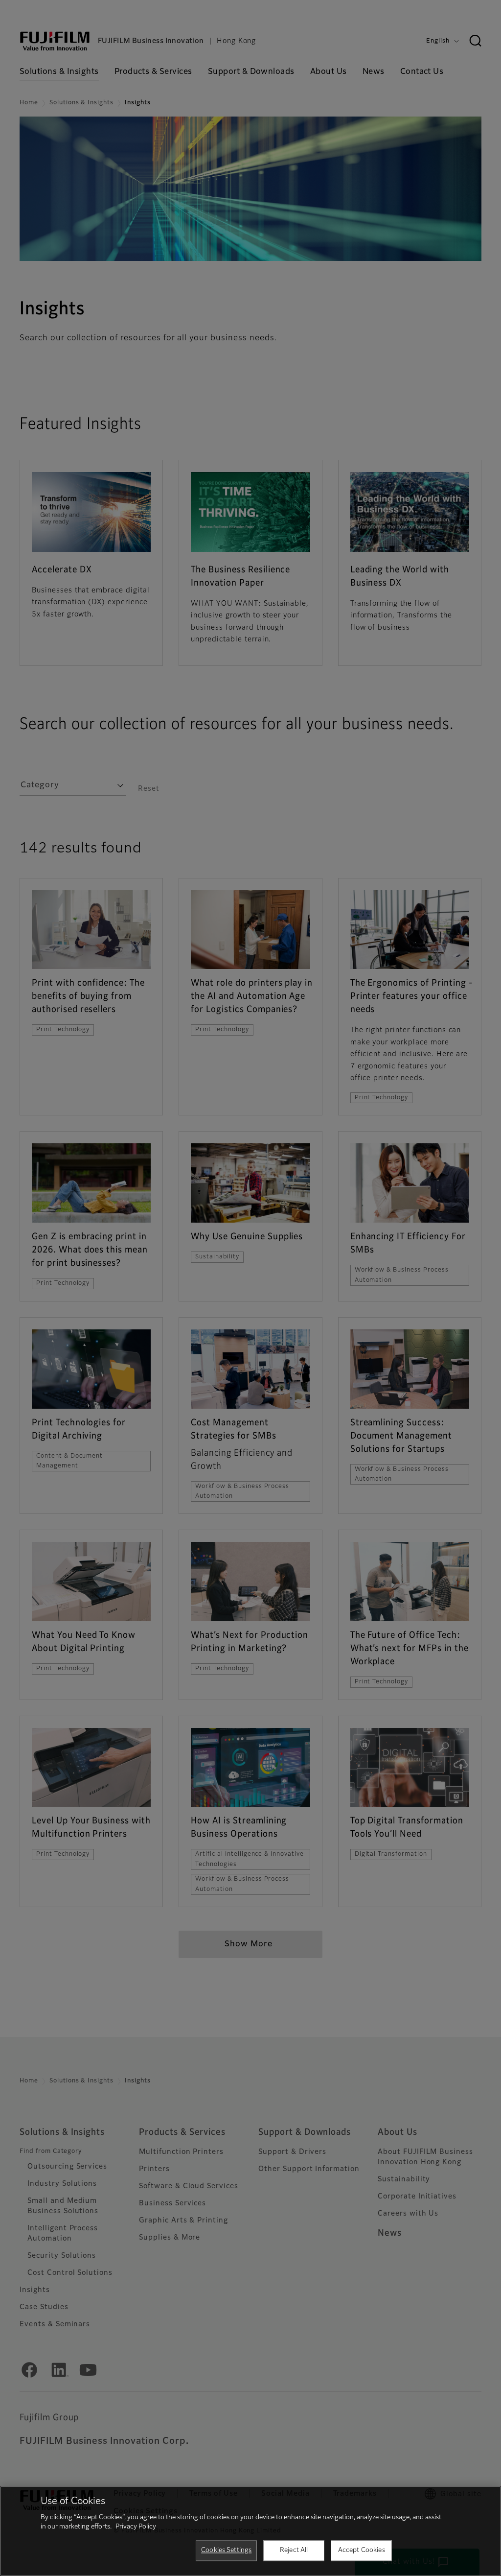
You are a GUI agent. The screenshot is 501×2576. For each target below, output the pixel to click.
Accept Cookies (362, 2550)
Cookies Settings (226, 2550)
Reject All (294, 2550)
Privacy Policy (136, 2527)
